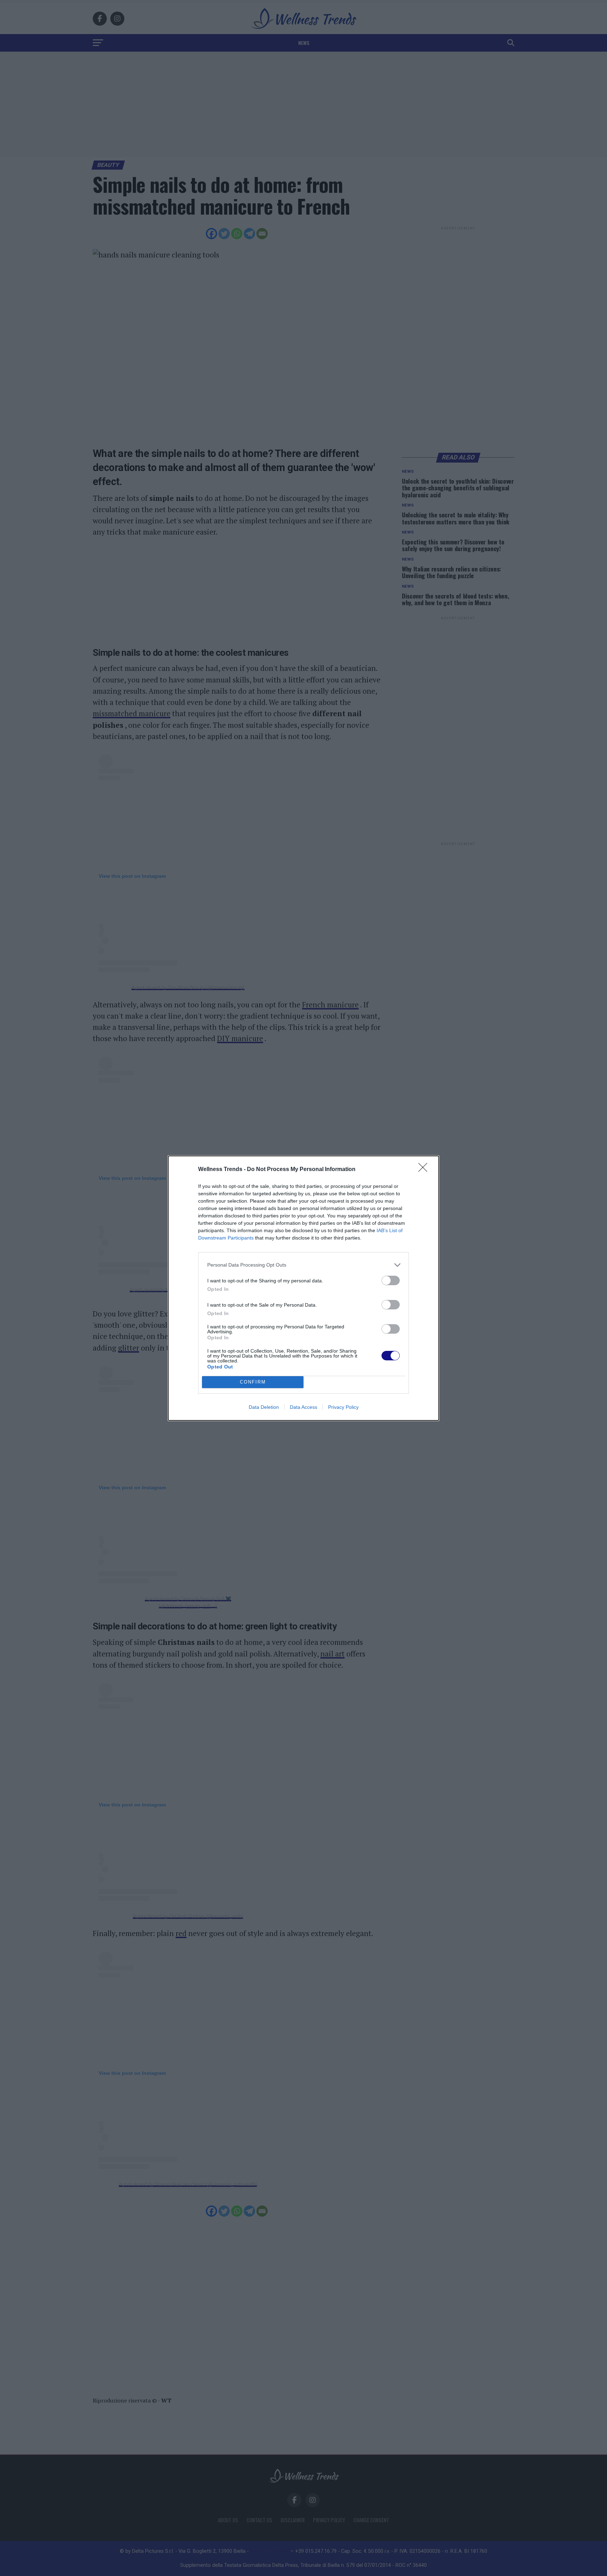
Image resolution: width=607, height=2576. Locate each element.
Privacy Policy (343, 1407)
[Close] (425, 1170)
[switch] (391, 1280)
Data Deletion (264, 1407)
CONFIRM (253, 1382)
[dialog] (303, 1288)
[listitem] (303, 1265)
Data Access (303, 1407)
